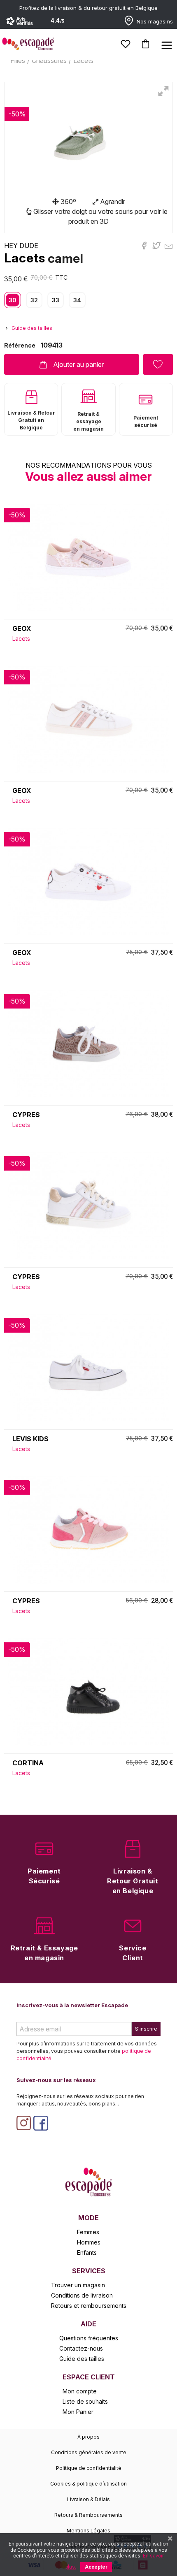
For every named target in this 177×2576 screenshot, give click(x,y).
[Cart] (146, 44)
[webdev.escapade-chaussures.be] (88, 2181)
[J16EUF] (88, 719)
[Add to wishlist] (158, 364)
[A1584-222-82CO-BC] (88, 1529)
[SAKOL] (88, 1205)
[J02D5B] (88, 556)
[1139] (88, 1043)
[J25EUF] (88, 881)
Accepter (96, 2567)
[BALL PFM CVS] (88, 1367)
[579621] (88, 1691)
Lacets (25, 258)
